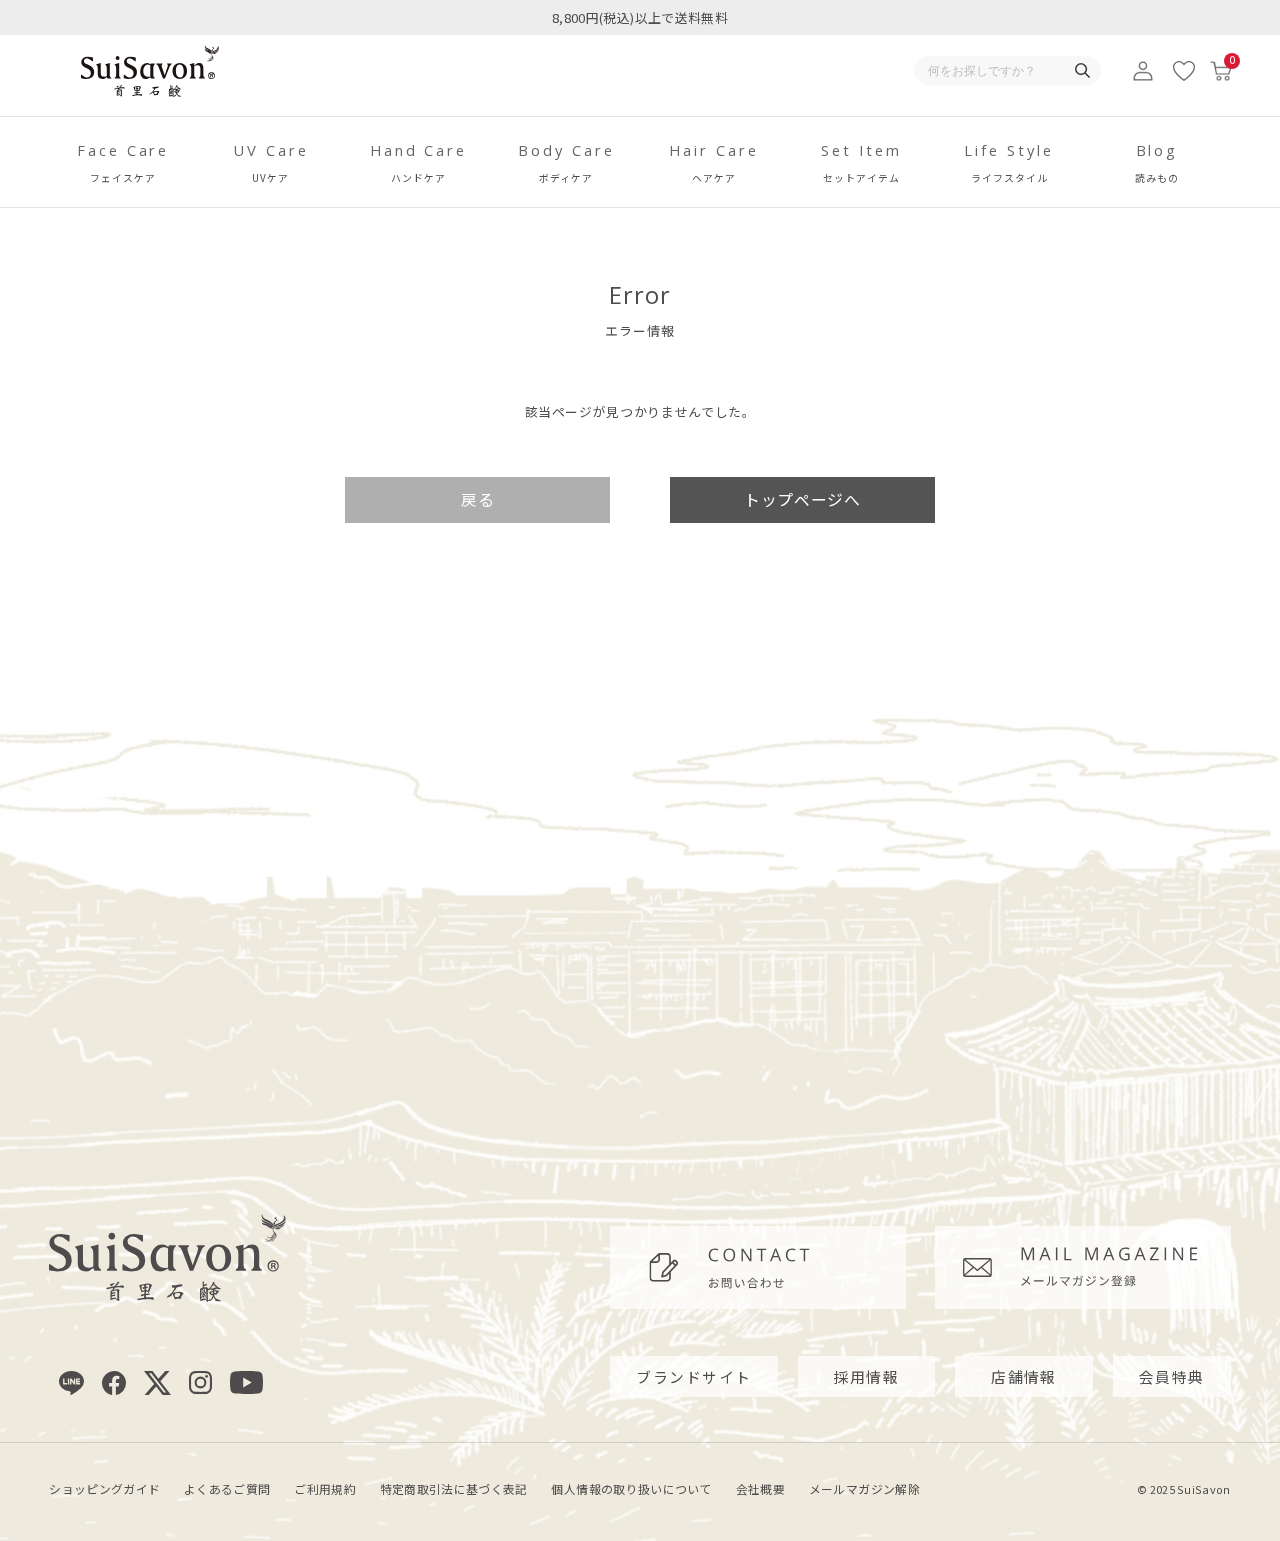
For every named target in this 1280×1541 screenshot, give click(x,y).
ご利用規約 (325, 1488)
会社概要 (760, 1488)
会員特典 (1172, 1376)
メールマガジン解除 (864, 1488)
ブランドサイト (693, 1376)
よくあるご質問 (227, 1488)
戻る (477, 499)
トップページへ (802, 499)
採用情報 (867, 1376)
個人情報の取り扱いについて (631, 1488)
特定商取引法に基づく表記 (454, 1488)
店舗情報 (1024, 1376)
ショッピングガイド (104, 1488)
